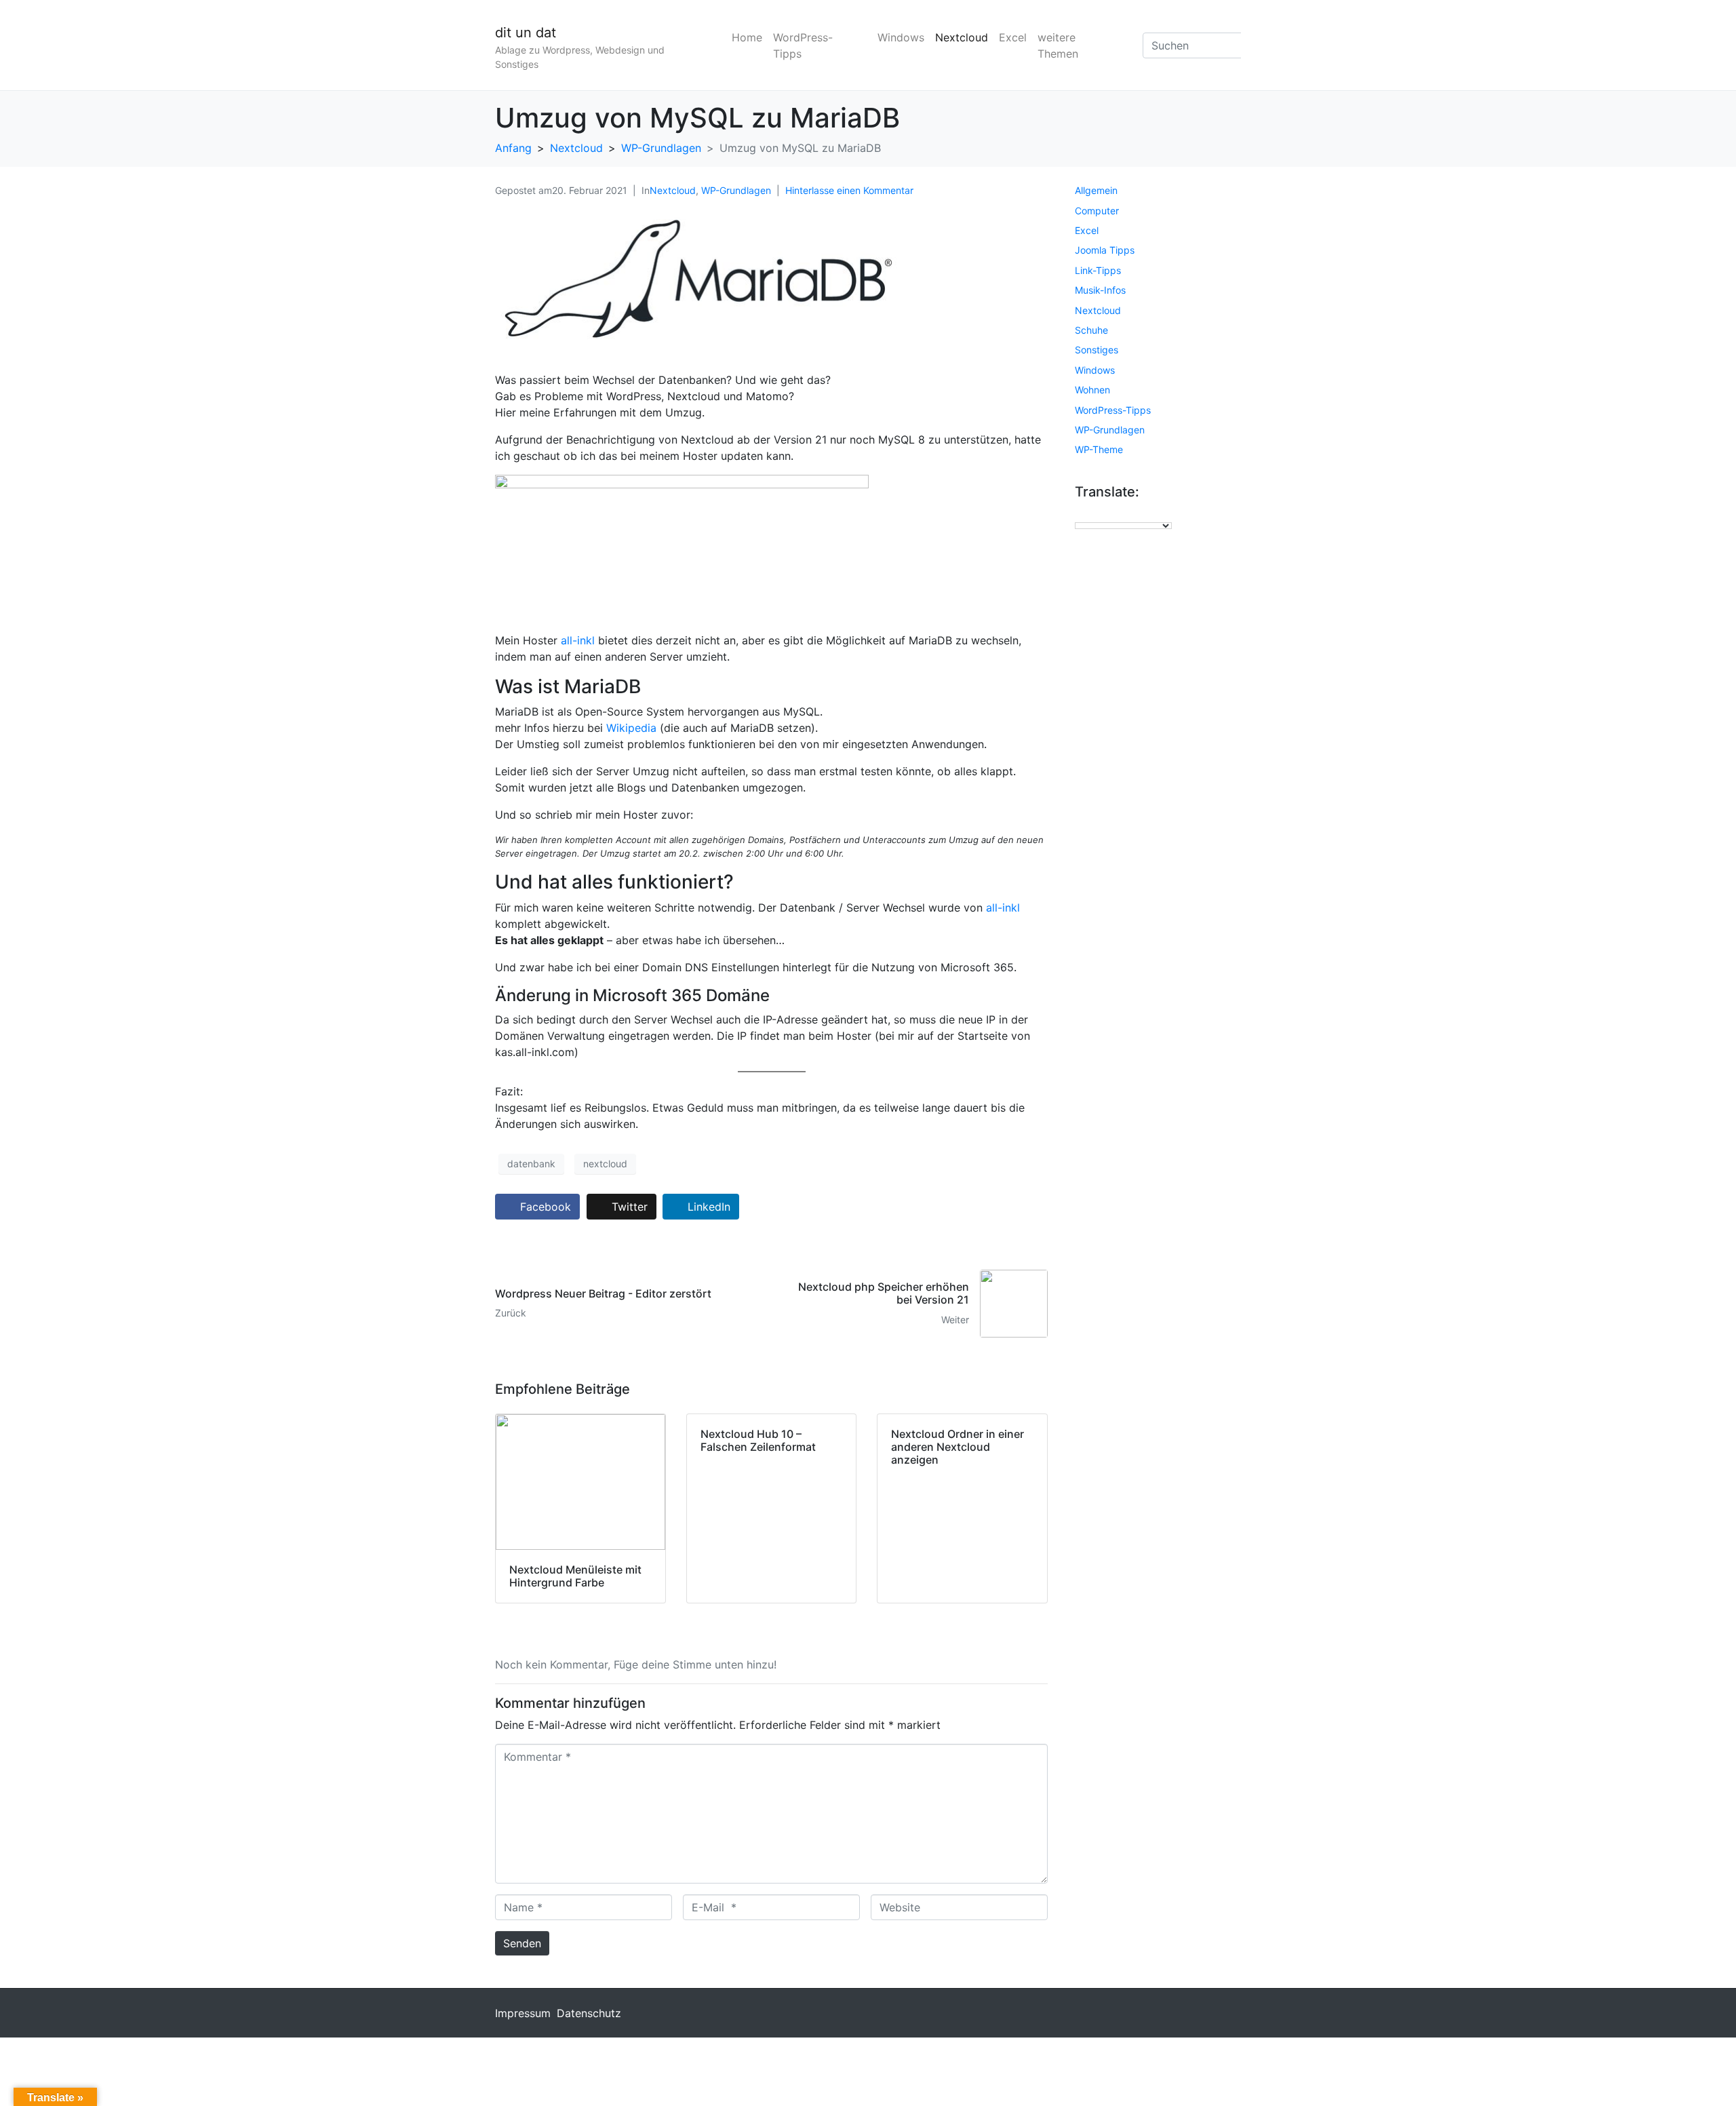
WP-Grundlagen (736, 190)
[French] (1094, 513)
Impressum (523, 2013)
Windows (901, 37)
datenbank (531, 1164)
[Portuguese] (1135, 513)
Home (747, 37)
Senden (522, 1943)
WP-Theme (1099, 449)
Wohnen (1092, 390)
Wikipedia (631, 728)
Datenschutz (589, 2013)
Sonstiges (1097, 350)
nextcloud (605, 1164)
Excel (1013, 37)
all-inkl (578, 640)
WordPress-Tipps (803, 45)
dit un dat (526, 33)
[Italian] (1108, 513)
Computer (1097, 211)
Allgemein (1096, 190)
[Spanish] (1149, 513)
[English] (1081, 513)
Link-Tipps (1098, 270)
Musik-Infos (1100, 290)
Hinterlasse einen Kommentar (849, 190)
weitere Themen (1058, 45)
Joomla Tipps (1105, 250)
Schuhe (1091, 330)
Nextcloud (962, 37)
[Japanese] (1122, 513)
